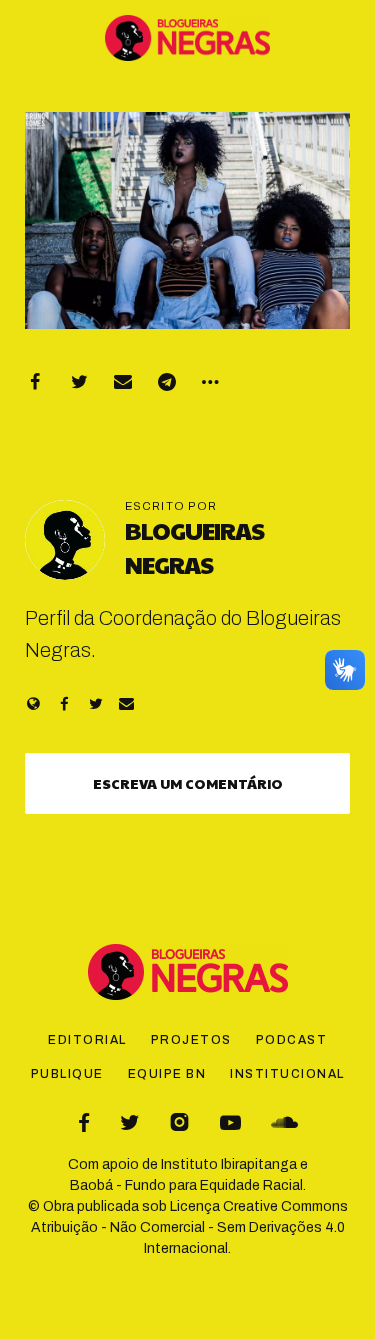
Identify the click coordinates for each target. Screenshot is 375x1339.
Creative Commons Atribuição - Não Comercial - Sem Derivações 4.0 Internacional (189, 1227)
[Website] (33, 703)
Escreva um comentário (188, 783)
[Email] (123, 382)
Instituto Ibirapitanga (229, 1164)
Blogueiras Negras (194, 547)
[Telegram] (167, 382)
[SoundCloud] (284, 1122)
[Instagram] (179, 1122)
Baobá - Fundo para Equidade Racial (186, 1185)
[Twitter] (79, 382)
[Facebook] (35, 382)
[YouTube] (230, 1122)
